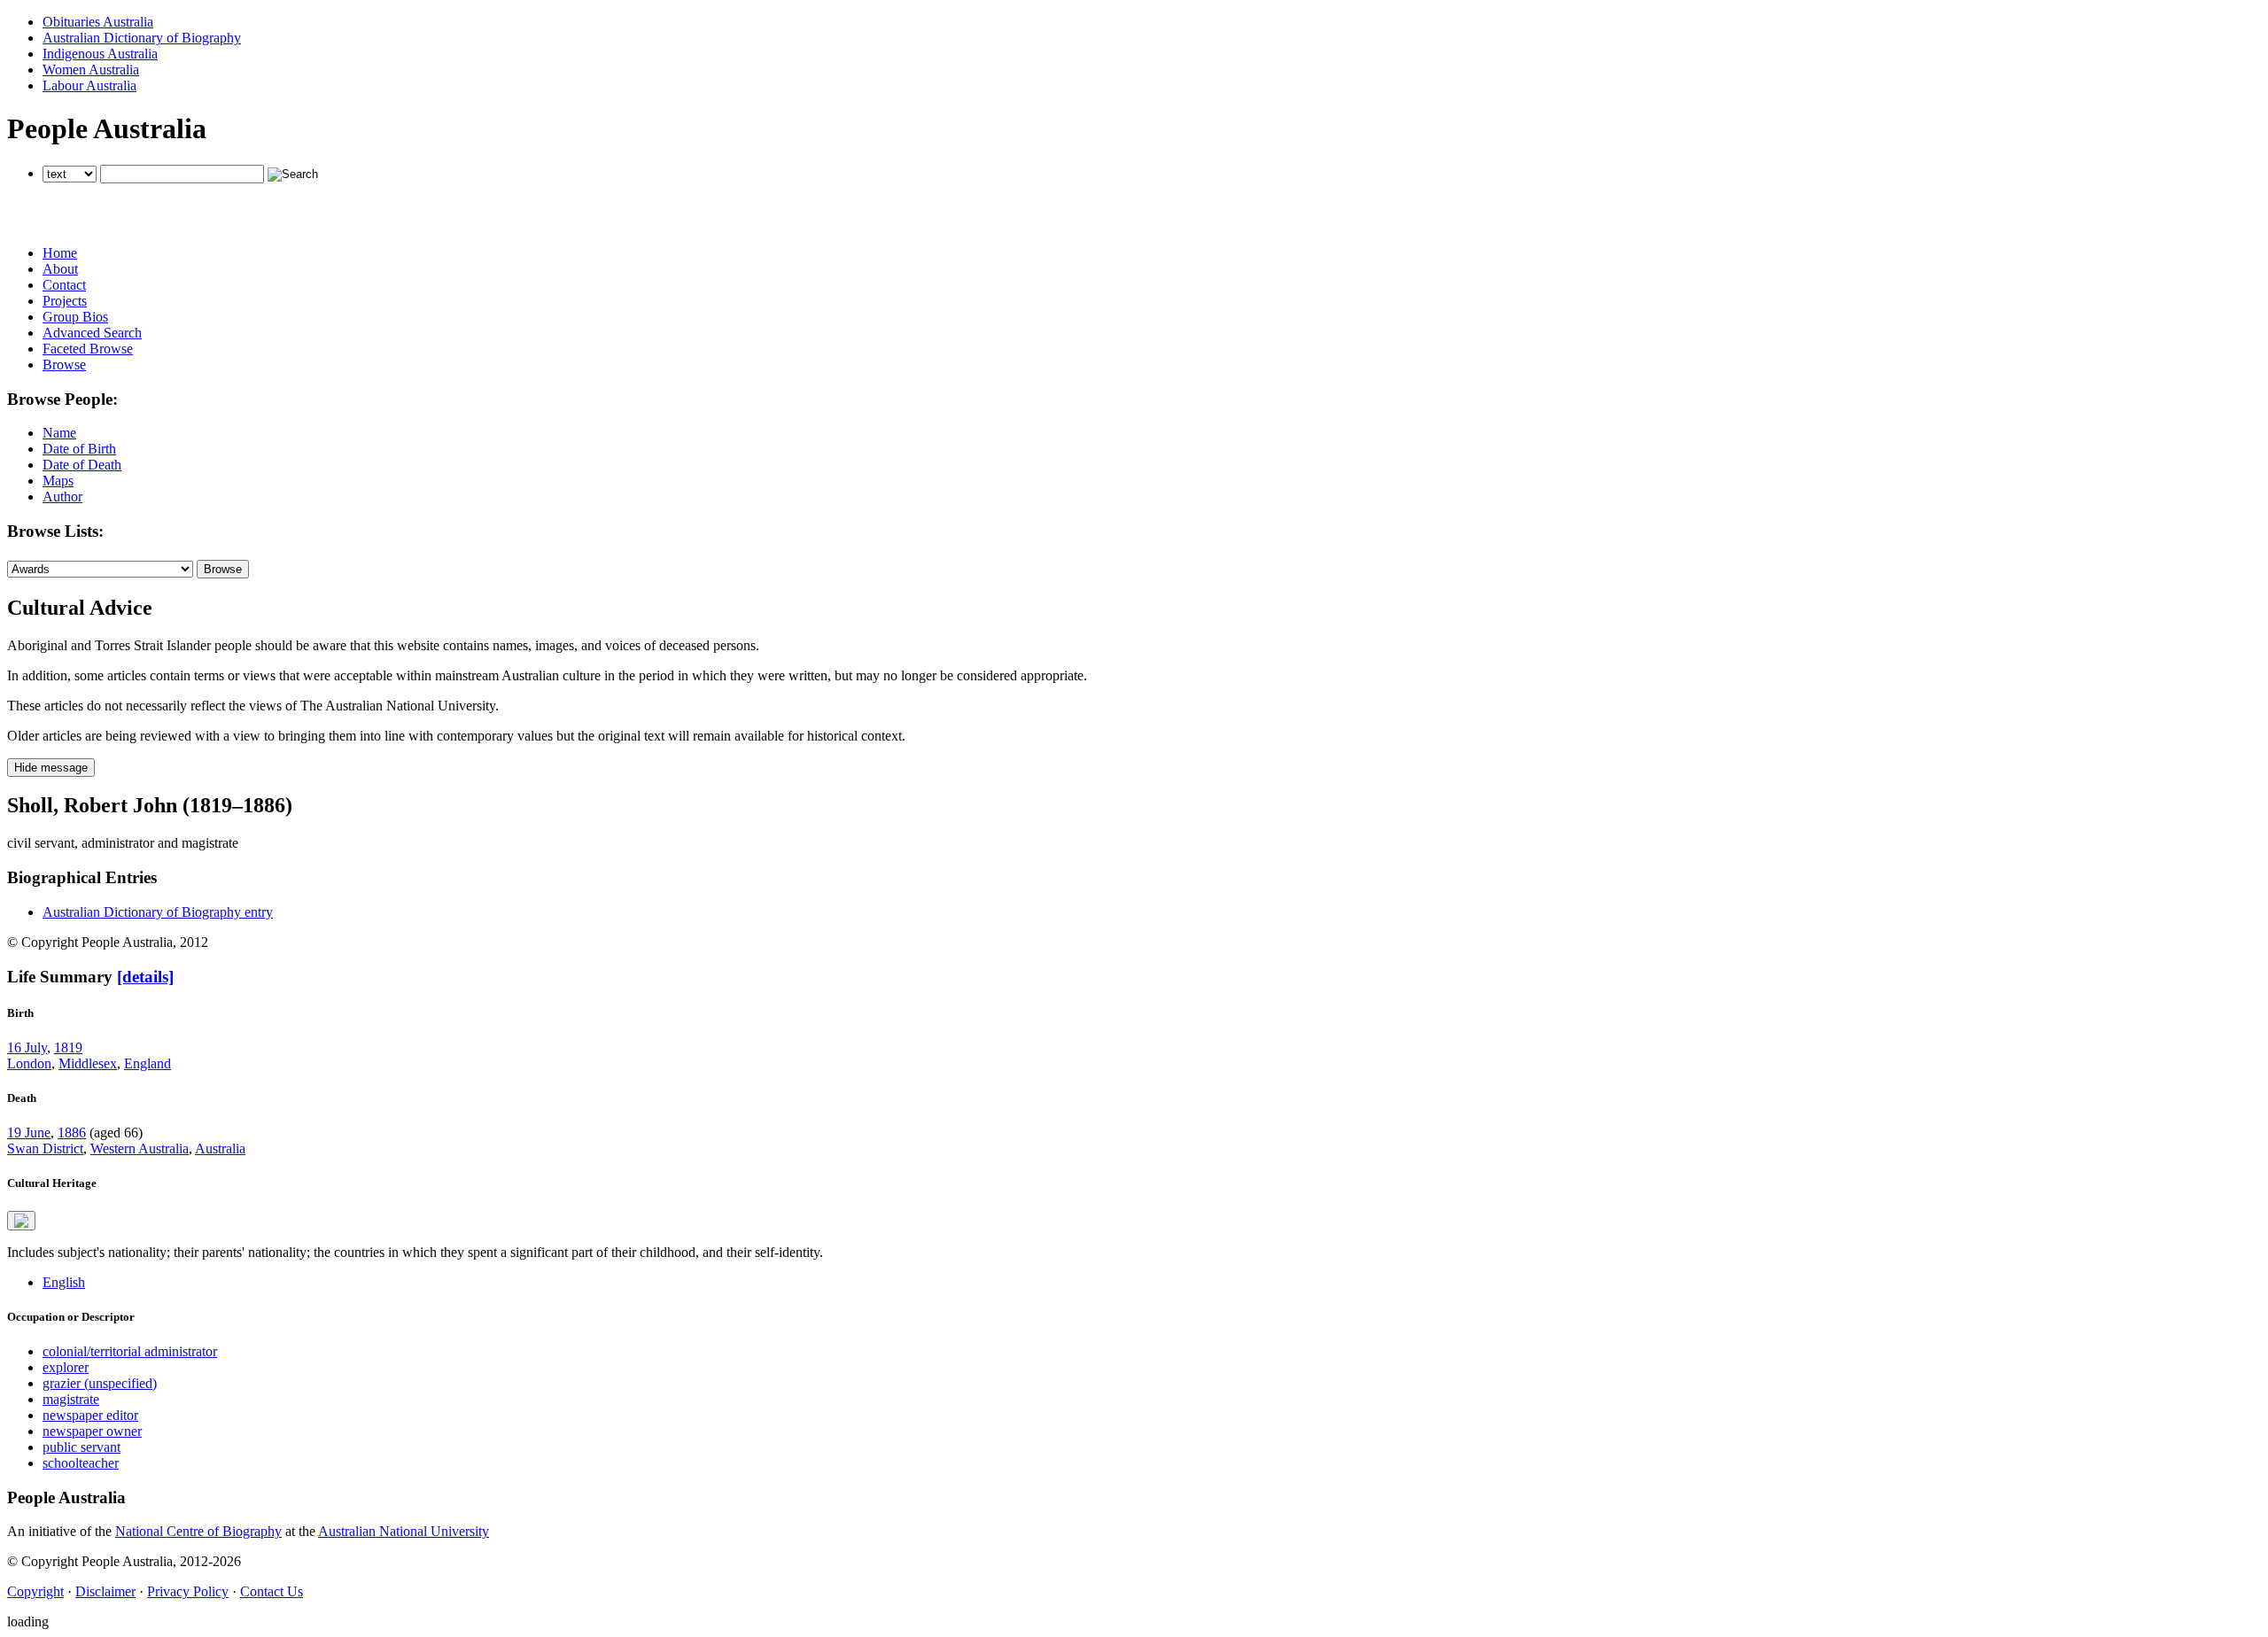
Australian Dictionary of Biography (142, 38)
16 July (27, 1047)
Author (62, 497)
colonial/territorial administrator (130, 1351)
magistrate (71, 1399)
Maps (58, 481)
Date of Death (82, 465)
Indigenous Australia (100, 54)
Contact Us (272, 1591)
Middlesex (88, 1063)
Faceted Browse (88, 349)
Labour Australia (89, 85)
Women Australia (91, 70)
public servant (82, 1447)
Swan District (45, 1148)
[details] (145, 977)
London (29, 1063)
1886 (72, 1133)
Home (60, 253)
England (148, 1063)
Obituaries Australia (98, 22)
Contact (64, 285)
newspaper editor (90, 1415)
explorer (66, 1367)
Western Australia (140, 1148)
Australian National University (404, 1531)
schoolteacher (81, 1463)
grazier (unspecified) (100, 1383)
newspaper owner (92, 1431)
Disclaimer (105, 1591)
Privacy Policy (188, 1591)
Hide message (51, 768)
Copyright (35, 1591)
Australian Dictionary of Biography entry (158, 912)
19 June (29, 1133)
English (64, 1282)
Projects (65, 301)
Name (59, 433)
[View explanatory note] (21, 1221)
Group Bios (75, 317)
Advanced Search (92, 333)
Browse (64, 365)
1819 (68, 1047)
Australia (220, 1148)
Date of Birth (79, 449)
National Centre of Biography (198, 1531)
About (60, 269)
